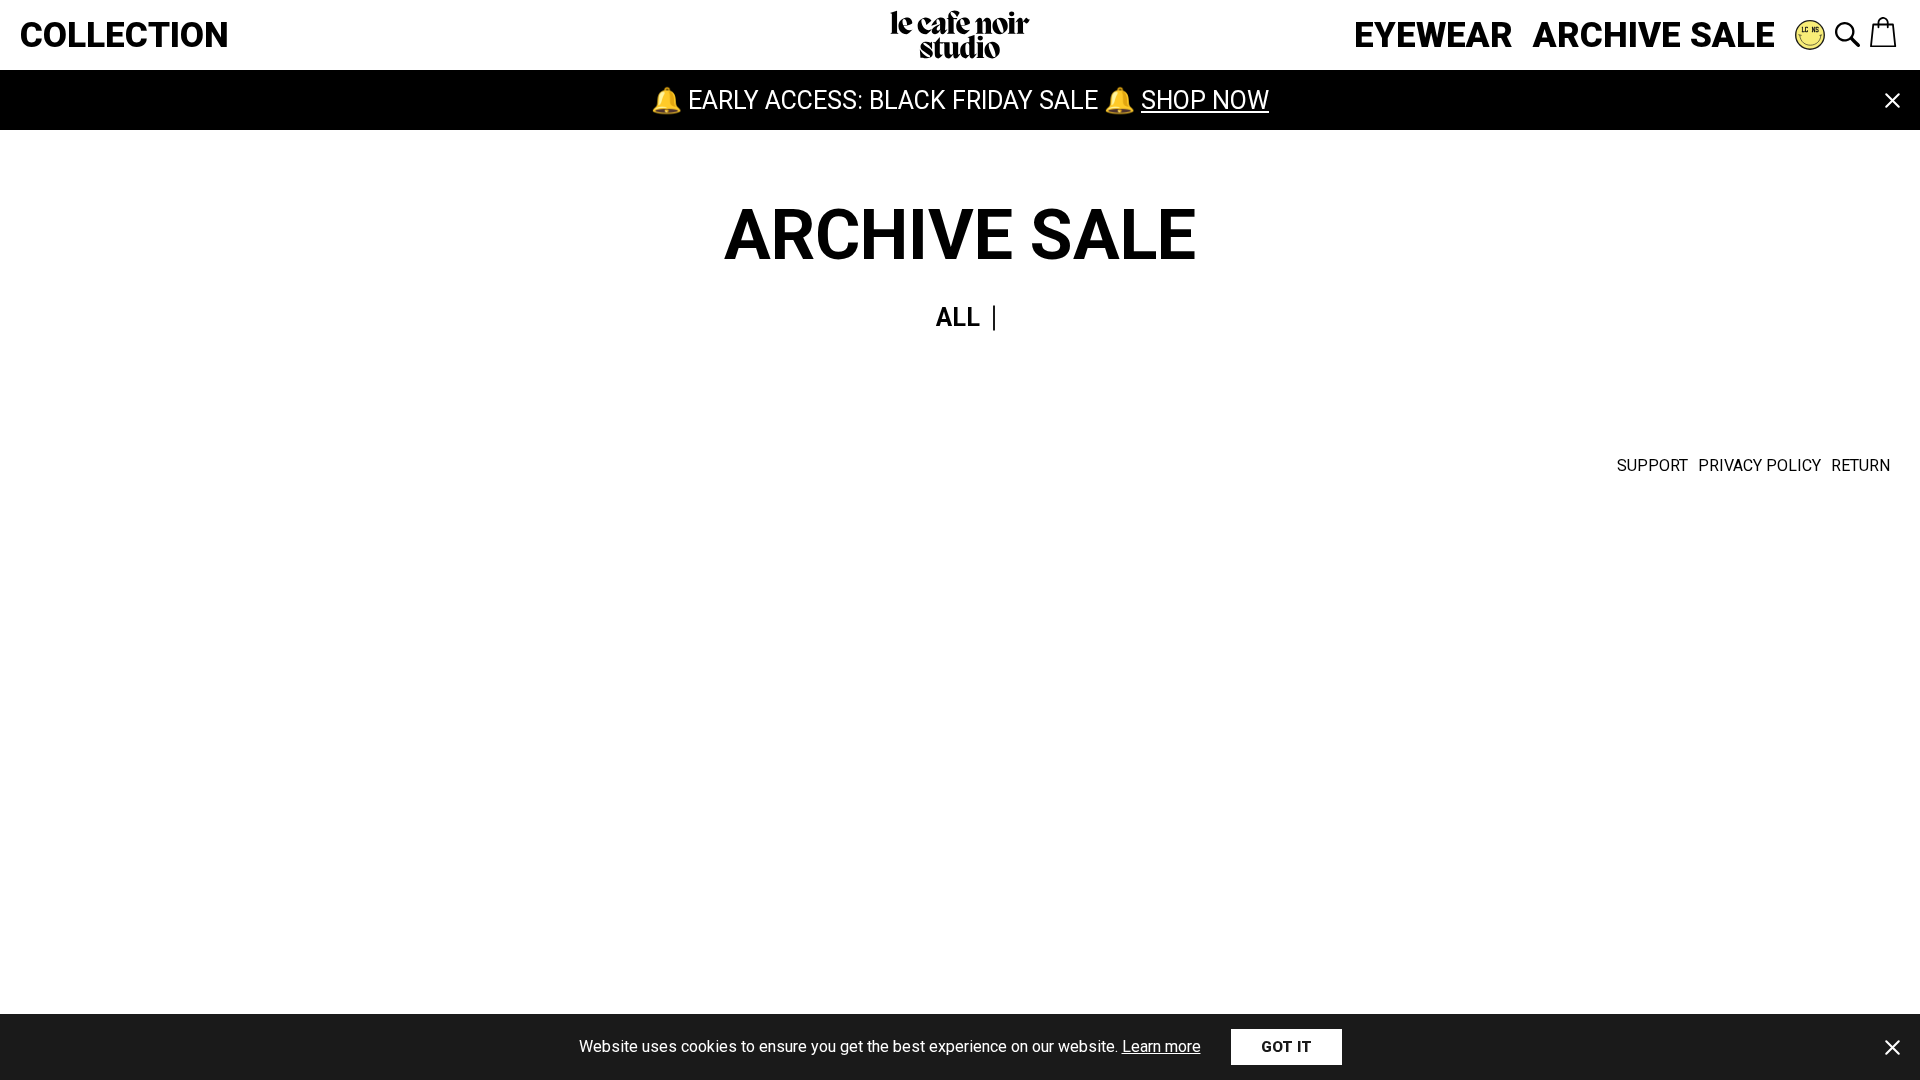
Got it (1286, 1047)
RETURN (1860, 465)
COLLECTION (124, 35)
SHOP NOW (1205, 100)
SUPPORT (1652, 465)
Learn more (1161, 1046)
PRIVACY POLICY (1759, 465)
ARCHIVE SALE (1654, 35)
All (958, 317)
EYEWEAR (1433, 35)
